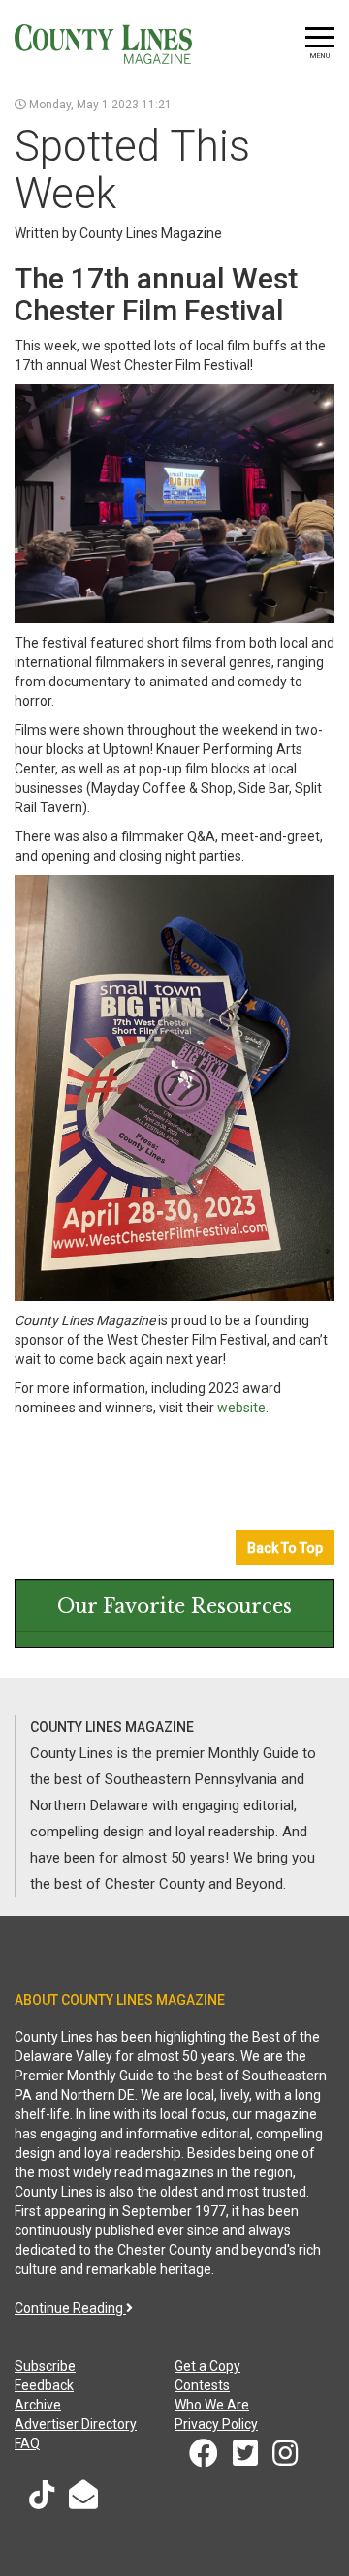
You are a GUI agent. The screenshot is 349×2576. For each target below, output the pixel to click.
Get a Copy (207, 2366)
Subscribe (45, 2366)
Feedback (44, 2385)
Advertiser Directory (76, 2424)
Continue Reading (70, 2308)
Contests (202, 2385)
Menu (320, 56)
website (241, 1408)
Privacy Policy (216, 2424)
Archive (38, 2405)
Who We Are (212, 2405)
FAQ (27, 2443)
